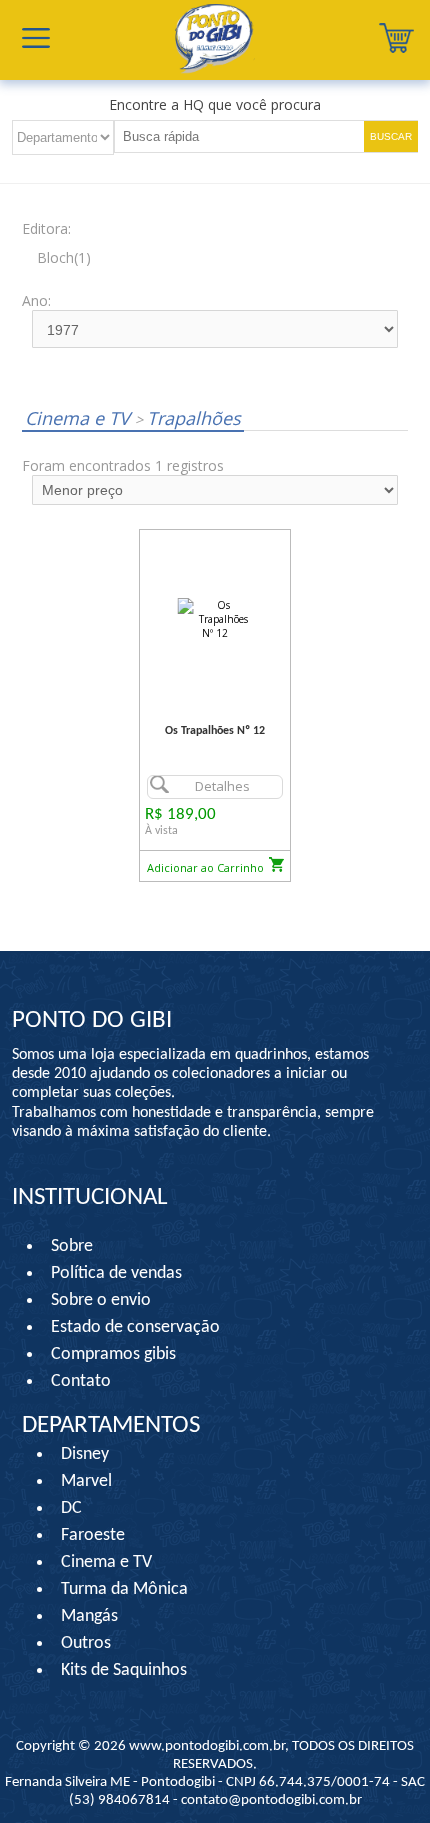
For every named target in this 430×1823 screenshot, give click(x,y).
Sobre (72, 1246)
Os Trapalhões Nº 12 (215, 731)
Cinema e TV (80, 418)
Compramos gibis (113, 1354)
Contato (81, 1381)
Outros (86, 1643)
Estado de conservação (135, 1327)
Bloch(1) (64, 257)
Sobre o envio (101, 1300)
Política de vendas (116, 1273)
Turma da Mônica (124, 1589)
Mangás (89, 1616)
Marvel (86, 1481)
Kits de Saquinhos (124, 1670)
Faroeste (93, 1535)
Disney (85, 1454)
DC (71, 1508)
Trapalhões (188, 418)
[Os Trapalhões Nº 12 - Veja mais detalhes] (215, 618)
